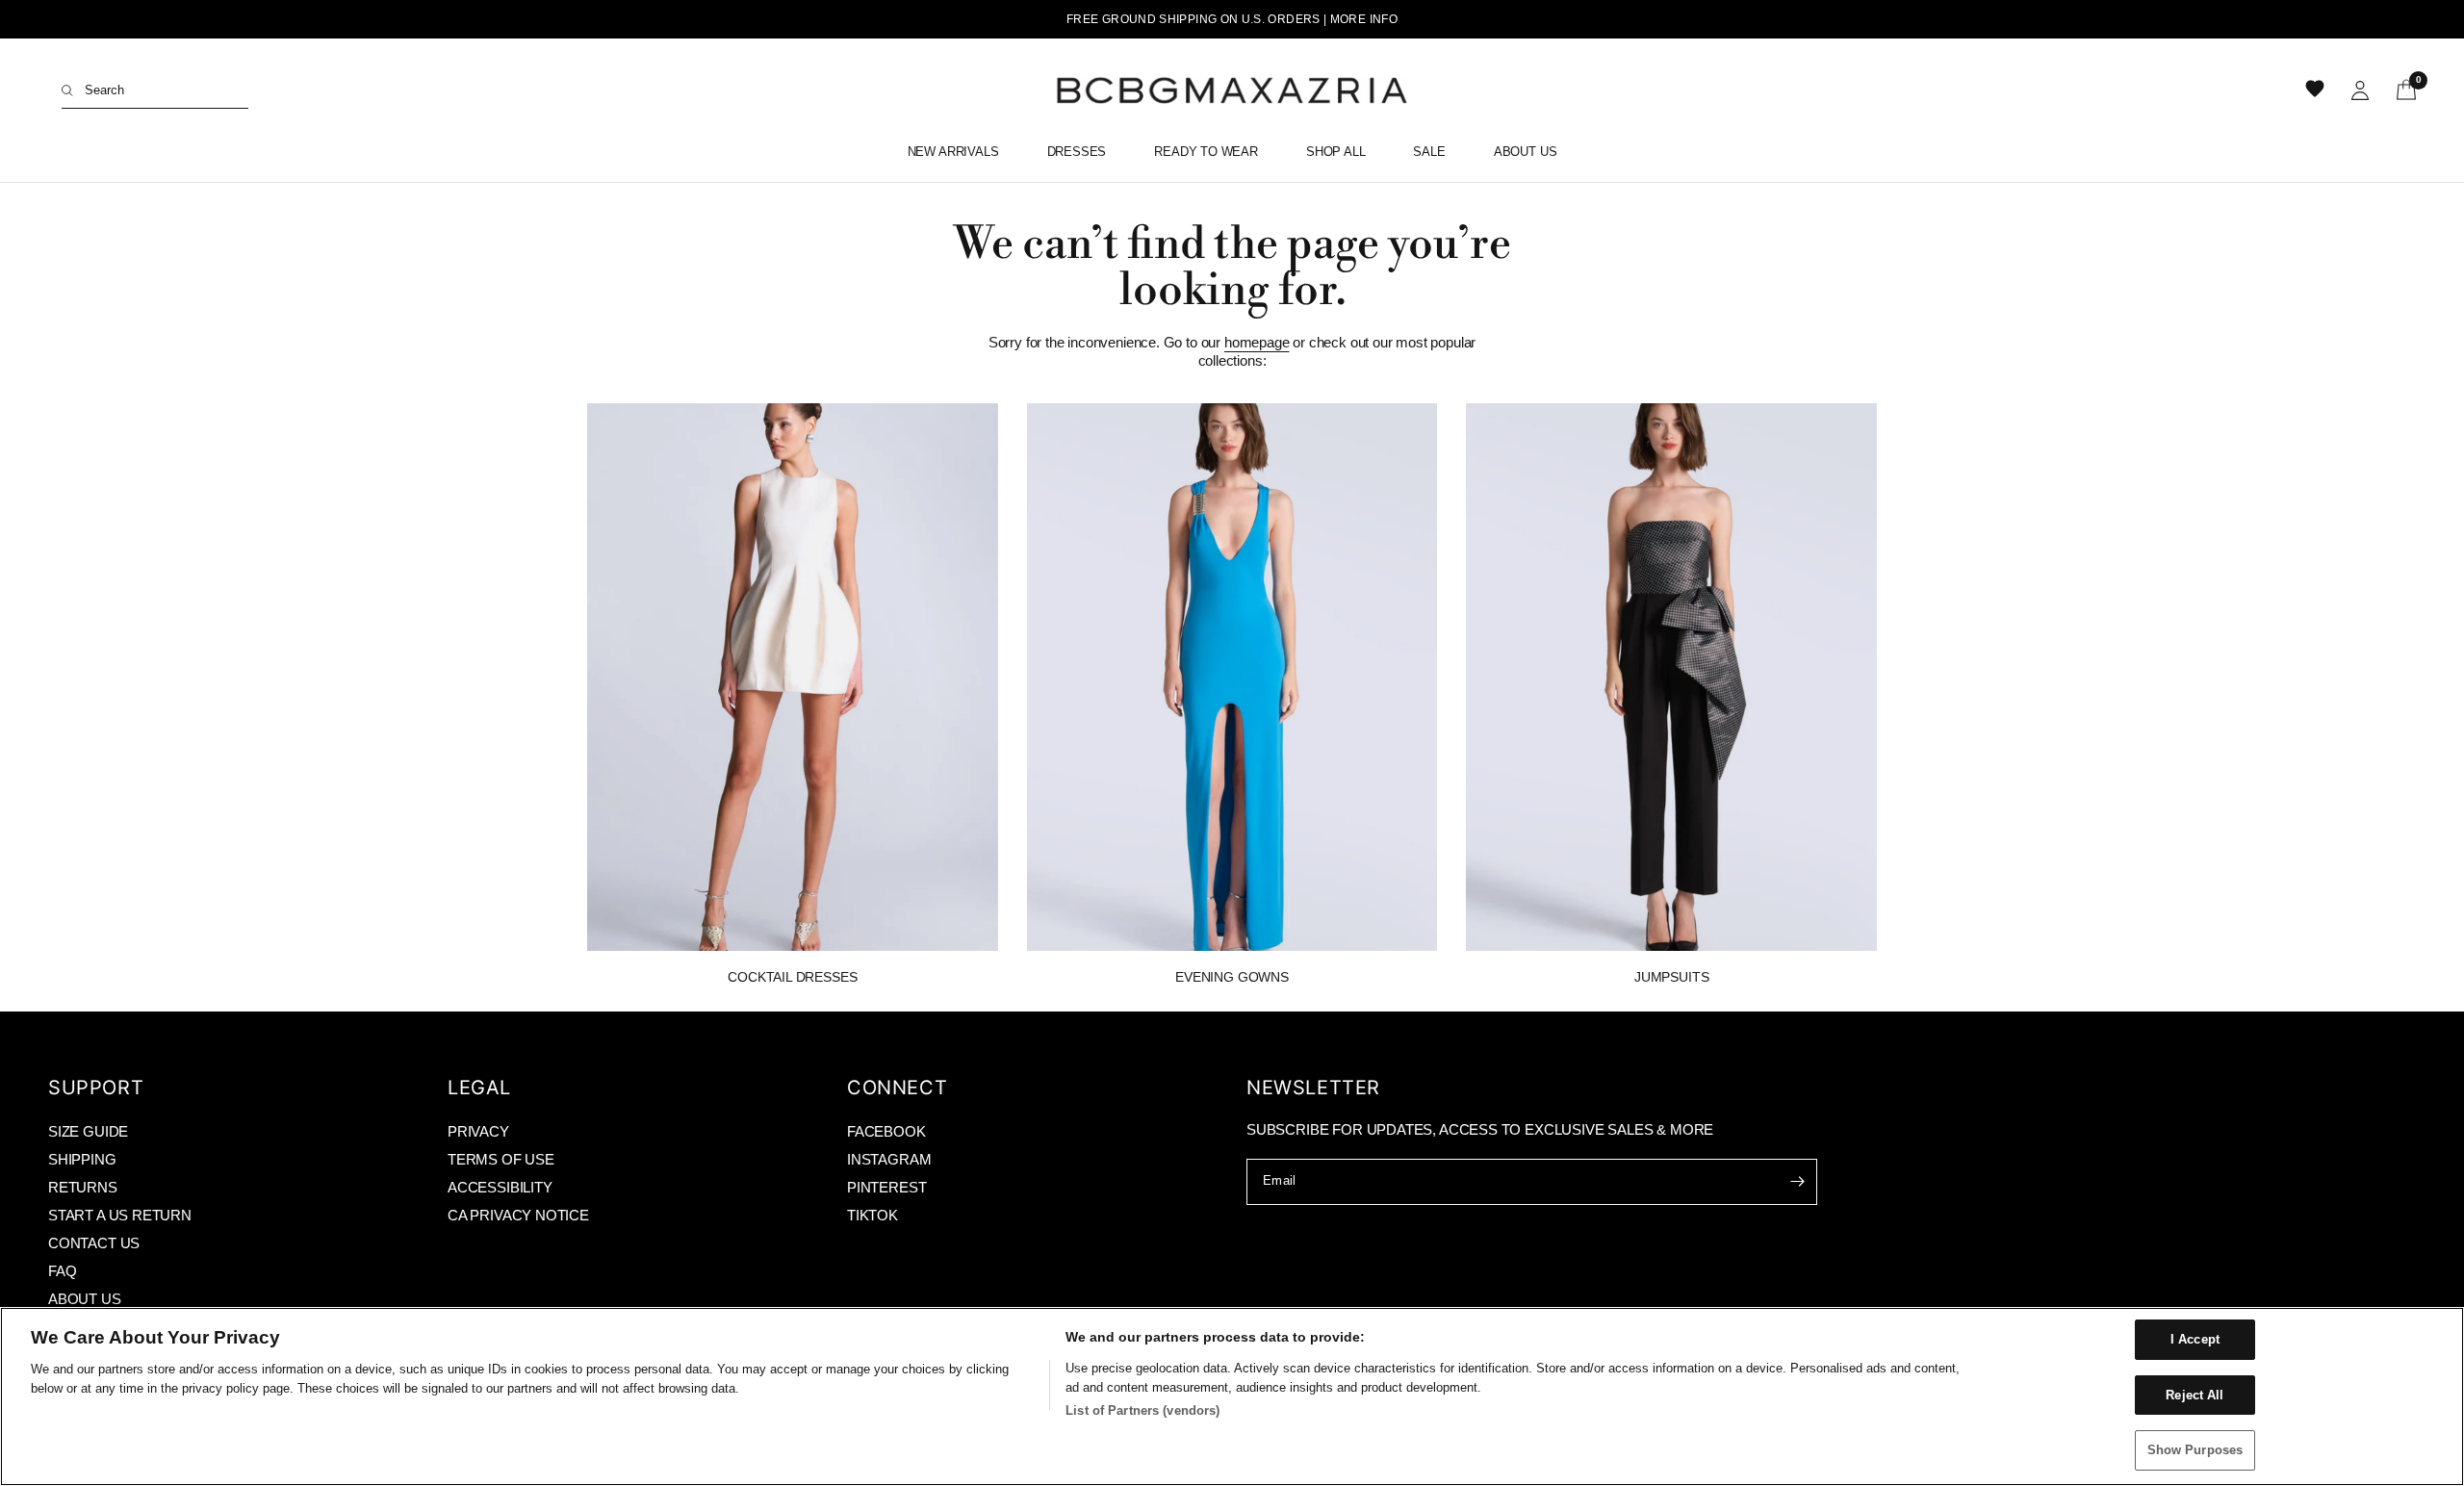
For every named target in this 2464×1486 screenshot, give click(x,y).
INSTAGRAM (889, 1159)
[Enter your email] (1798, 1182)
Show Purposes (2195, 1450)
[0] (2400, 90)
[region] (1232, 1396)
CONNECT (897, 1088)
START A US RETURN (120, 1215)
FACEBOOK (886, 1131)
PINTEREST (886, 1187)
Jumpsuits (1671, 977)
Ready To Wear (1206, 152)
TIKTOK (873, 1215)
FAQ (62, 1271)
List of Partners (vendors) (1142, 1410)
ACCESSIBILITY (500, 1187)
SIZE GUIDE (88, 1131)
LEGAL (479, 1088)
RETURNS (83, 1187)
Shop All (1336, 152)
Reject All (2194, 1395)
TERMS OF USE (501, 1159)
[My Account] (2360, 90)
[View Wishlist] (2317, 90)
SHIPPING (82, 1159)
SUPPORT (96, 1088)
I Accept (2195, 1339)
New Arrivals (953, 152)
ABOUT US (85, 1299)
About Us (1526, 152)
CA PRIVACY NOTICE (518, 1215)
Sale (1429, 152)
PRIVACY (478, 1131)
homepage (1257, 342)
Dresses (1077, 152)
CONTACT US (94, 1243)
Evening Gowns (1232, 977)
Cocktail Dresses (792, 977)
